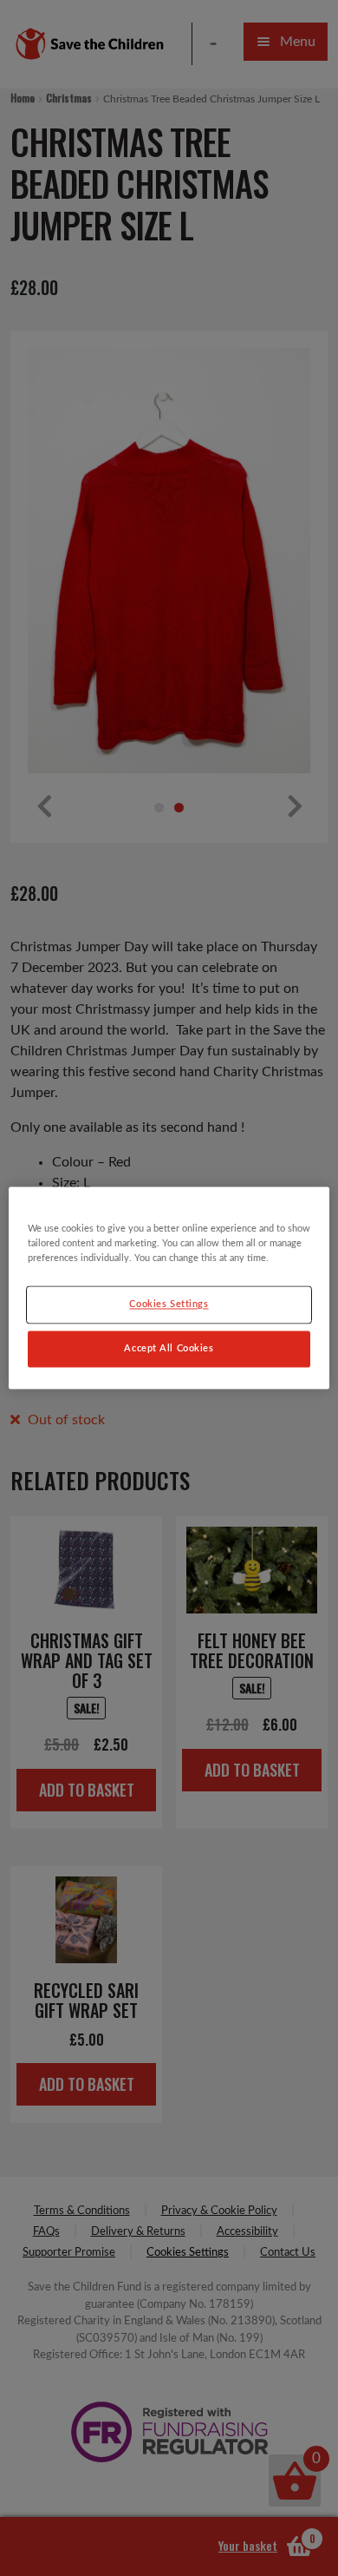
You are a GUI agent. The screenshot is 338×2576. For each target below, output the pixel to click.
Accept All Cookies (169, 1349)
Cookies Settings (169, 1305)
